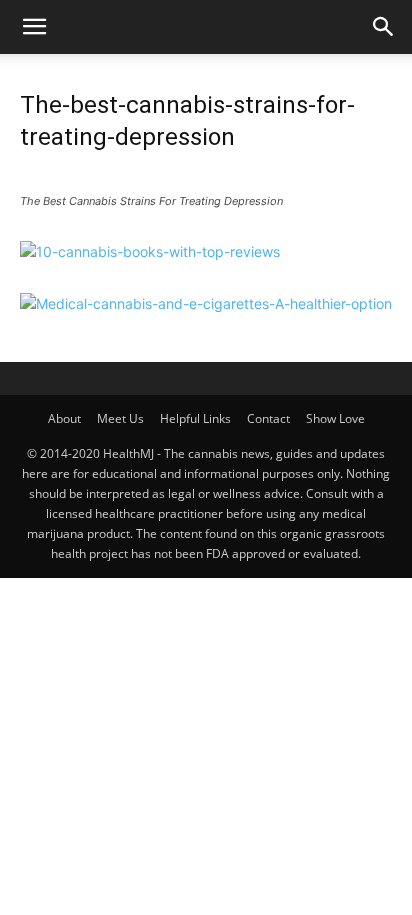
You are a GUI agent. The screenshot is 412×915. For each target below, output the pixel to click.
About (64, 418)
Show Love (335, 418)
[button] (34, 27)
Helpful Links (195, 418)
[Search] (384, 27)
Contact (268, 418)
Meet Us (120, 418)
